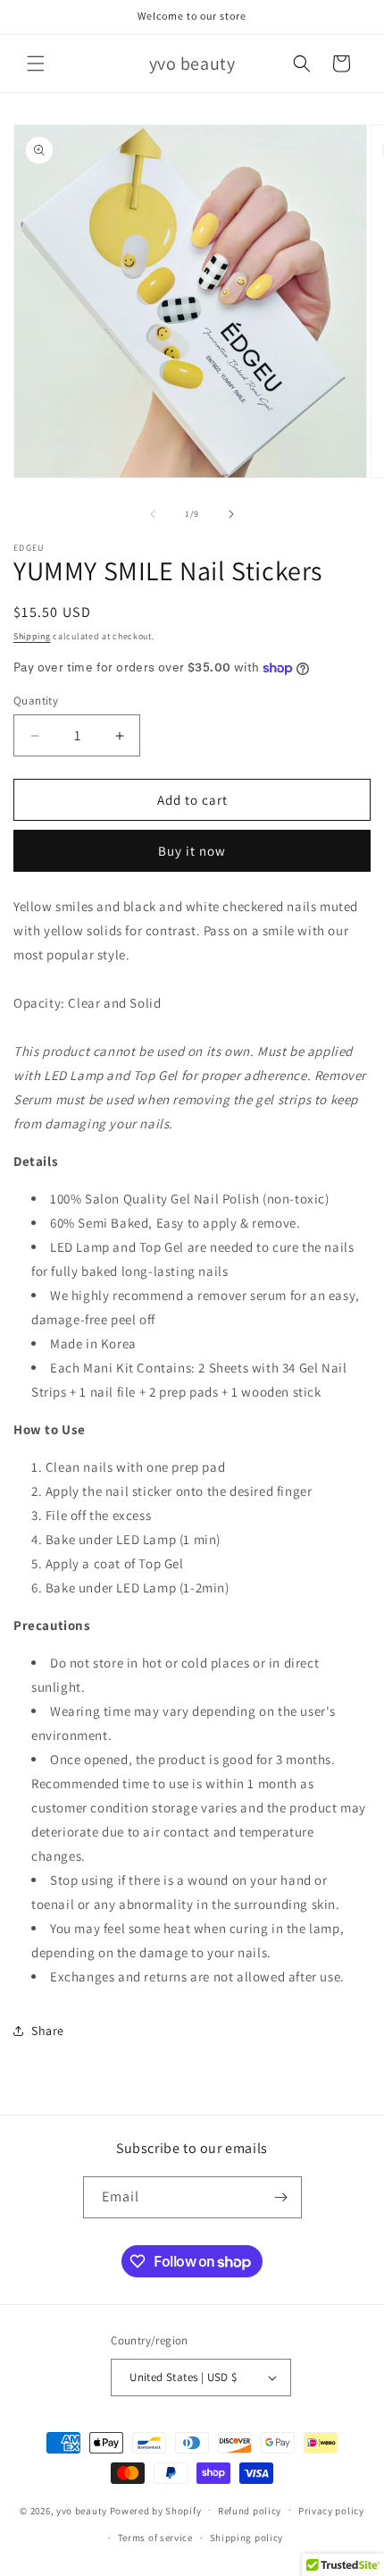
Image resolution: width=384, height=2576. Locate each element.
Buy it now (192, 851)
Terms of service (155, 2538)
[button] (36, 63)
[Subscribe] (281, 2197)
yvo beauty (82, 2510)
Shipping (32, 636)
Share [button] (48, 2031)
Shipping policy (247, 2538)
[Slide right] (231, 514)
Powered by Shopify (156, 2510)
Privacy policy (331, 2511)
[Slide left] (153, 514)
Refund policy (250, 2511)
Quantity (36, 701)
